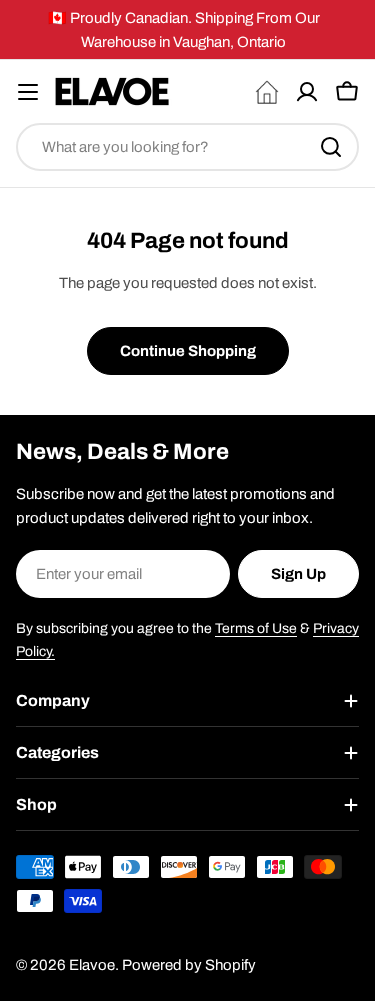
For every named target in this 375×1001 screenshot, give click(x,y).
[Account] (307, 92)
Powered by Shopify (189, 965)
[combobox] (187, 147)
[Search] (331, 147)
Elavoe (92, 965)
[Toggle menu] (28, 92)
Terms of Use (256, 628)
